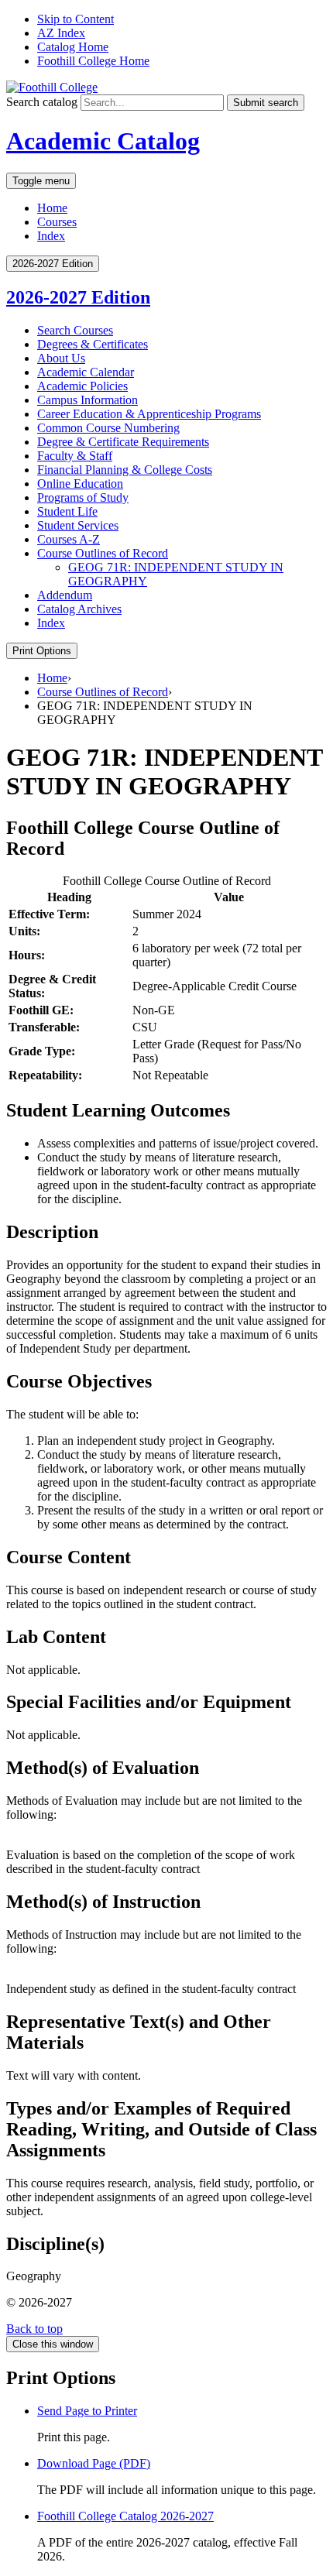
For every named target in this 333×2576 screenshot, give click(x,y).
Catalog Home (73, 47)
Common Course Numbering (108, 428)
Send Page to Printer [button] (87, 2411)
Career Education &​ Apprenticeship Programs (149, 414)
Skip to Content (76, 19)
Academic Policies (82, 386)
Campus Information (88, 400)
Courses (57, 222)
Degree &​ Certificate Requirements (123, 442)
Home (52, 208)
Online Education (80, 484)
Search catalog (42, 102)
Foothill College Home (93, 61)
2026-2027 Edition (78, 297)
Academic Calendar (86, 372)
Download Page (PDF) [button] (94, 2463)
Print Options (42, 651)
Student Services (78, 525)
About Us (61, 358)
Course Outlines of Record (103, 553)
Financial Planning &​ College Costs (125, 470)
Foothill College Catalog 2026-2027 (125, 2516)
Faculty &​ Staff (75, 456)
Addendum (65, 595)
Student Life (67, 511)
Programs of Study (83, 497)
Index (51, 236)
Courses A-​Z (69, 539)
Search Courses (75, 330)
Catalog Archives (79, 609)
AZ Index (61, 33)
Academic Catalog (103, 141)
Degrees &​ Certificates (93, 344)
